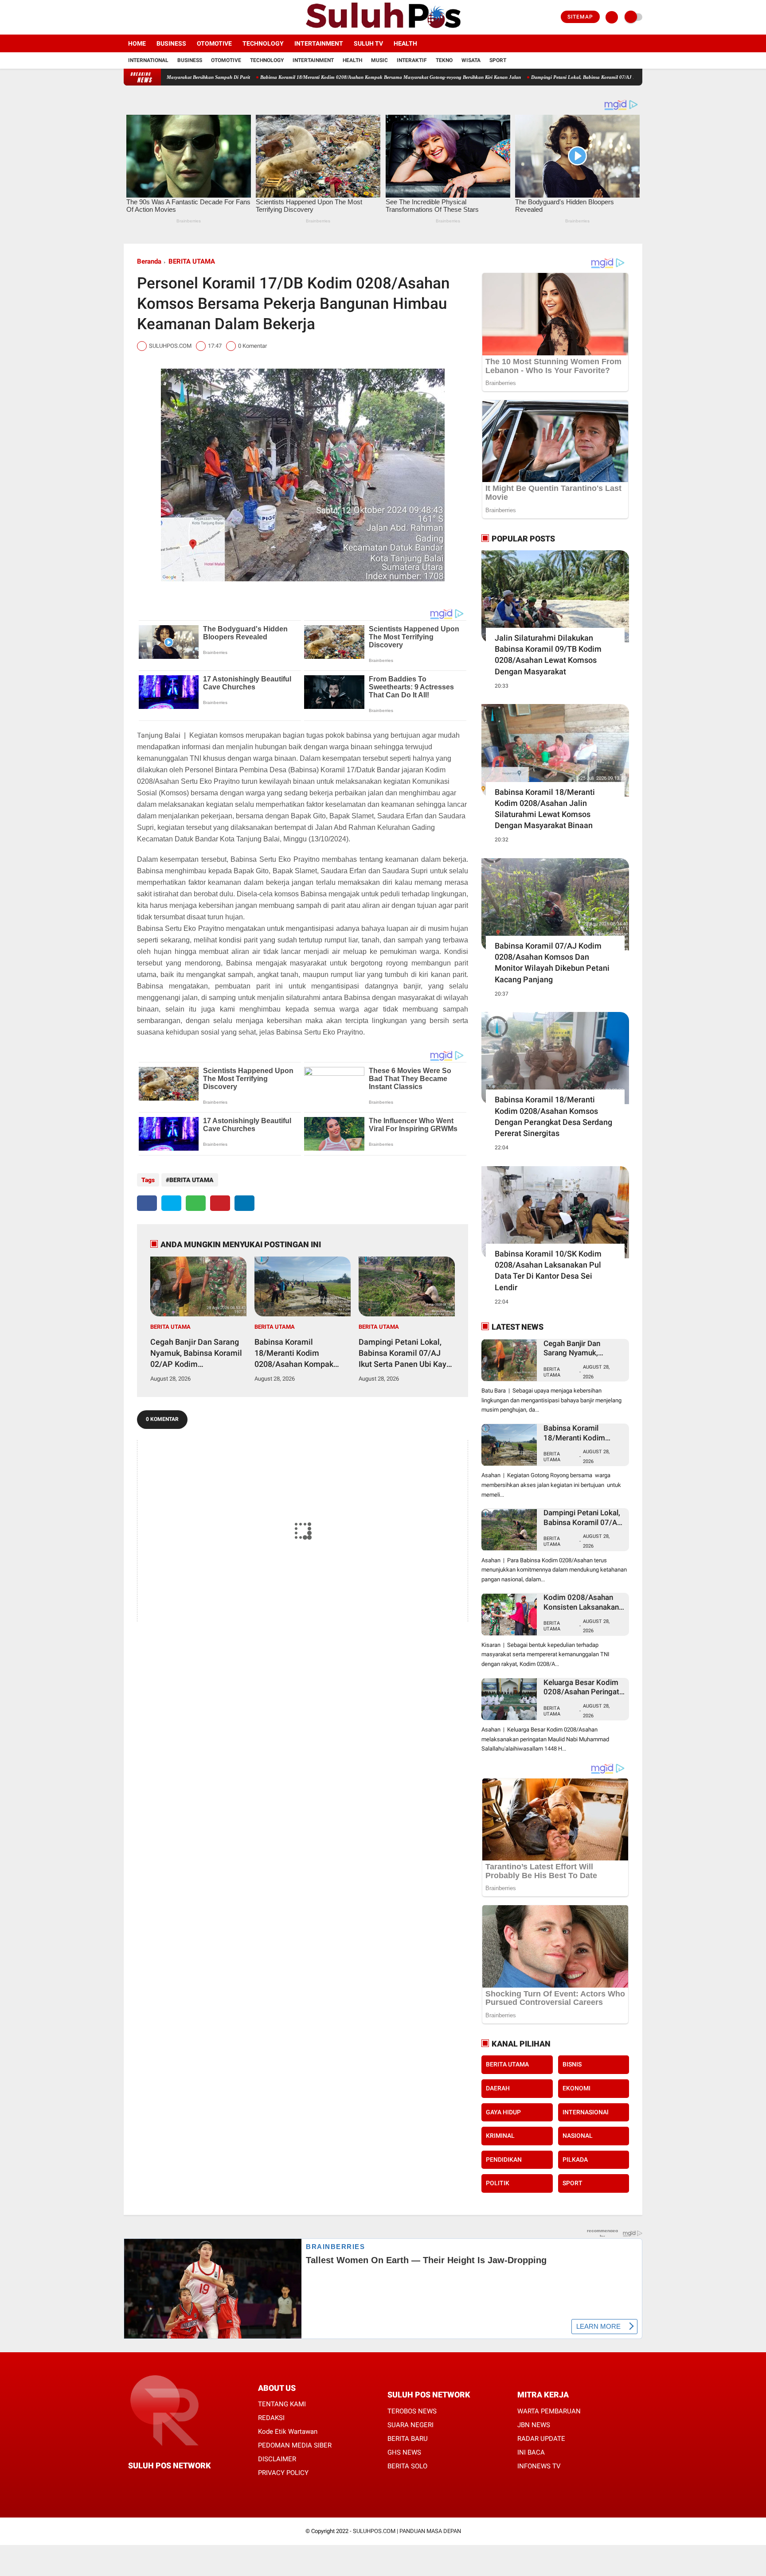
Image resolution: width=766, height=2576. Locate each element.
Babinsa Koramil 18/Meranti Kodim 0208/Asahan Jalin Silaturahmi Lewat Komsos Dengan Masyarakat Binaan (545, 809)
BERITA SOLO (407, 2466)
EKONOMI (576, 2088)
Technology (263, 43)
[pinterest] (220, 1203)
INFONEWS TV (539, 2466)
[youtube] (162, 17)
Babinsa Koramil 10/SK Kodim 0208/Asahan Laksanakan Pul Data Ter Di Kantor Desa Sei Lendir (548, 1270)
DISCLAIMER (277, 2459)
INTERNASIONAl (586, 2112)
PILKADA (575, 2160)
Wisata (471, 60)
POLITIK (498, 2183)
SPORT (573, 2183)
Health (405, 43)
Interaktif (412, 60)
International (148, 60)
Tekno (444, 60)
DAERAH (498, 2088)
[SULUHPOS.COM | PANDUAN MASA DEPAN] (383, 29)
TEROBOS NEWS (412, 2411)
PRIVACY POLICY (283, 2473)
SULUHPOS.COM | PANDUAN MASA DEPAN (407, 2531)
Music (379, 60)
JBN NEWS (534, 2425)
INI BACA (531, 2452)
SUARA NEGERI (410, 2425)
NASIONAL (578, 2136)
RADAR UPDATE (541, 2439)
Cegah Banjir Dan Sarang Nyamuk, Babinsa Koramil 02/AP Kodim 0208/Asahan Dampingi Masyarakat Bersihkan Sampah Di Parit (196, 1354)
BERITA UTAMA (192, 261)
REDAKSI (271, 2418)
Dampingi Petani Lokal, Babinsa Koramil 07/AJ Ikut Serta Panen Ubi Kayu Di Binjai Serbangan (530, 77)
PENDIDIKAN (504, 2160)
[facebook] (126, 17)
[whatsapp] (196, 1203)
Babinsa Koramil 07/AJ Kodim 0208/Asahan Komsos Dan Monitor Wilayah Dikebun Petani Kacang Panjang (552, 963)
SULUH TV (368, 43)
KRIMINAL (500, 2136)
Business (171, 43)
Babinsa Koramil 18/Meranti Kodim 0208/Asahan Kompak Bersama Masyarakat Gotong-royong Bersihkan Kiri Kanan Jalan (289, 77)
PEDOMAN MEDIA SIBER (295, 2445)
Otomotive (214, 43)
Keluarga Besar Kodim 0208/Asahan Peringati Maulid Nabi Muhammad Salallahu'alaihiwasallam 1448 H (584, 1687)
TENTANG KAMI (282, 2404)
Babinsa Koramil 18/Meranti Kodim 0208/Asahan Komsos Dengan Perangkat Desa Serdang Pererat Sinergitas (553, 1116)
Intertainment (319, 43)
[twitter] (138, 17)
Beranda (149, 261)
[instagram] (150, 17)
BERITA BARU (408, 2439)
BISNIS (572, 2064)
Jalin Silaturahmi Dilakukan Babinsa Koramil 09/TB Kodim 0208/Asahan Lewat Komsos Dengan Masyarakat (548, 655)
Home (137, 43)
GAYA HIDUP (503, 2112)
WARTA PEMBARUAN (549, 2411)
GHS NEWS (404, 2452)
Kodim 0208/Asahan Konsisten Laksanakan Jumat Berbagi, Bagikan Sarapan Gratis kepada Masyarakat (583, 1602)
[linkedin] (244, 1203)
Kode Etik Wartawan (288, 2432)
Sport (498, 60)
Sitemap (580, 17)
